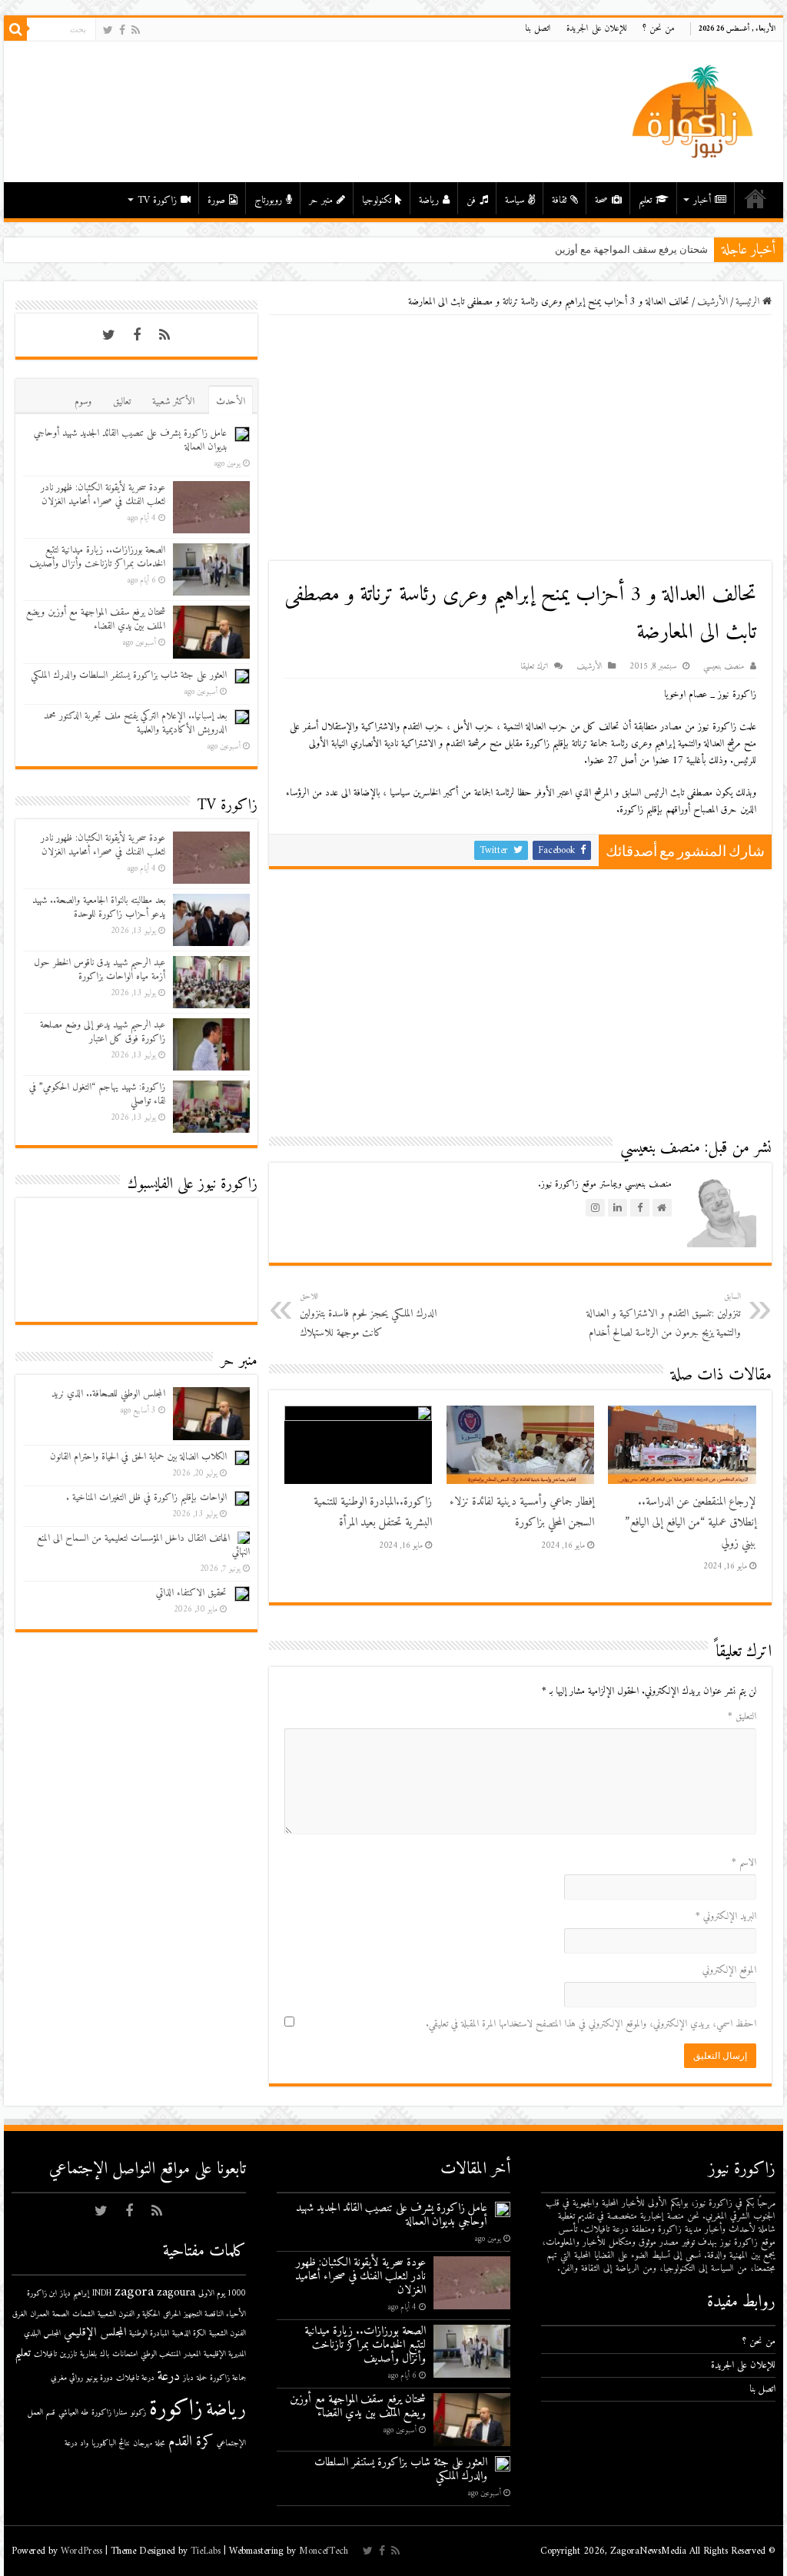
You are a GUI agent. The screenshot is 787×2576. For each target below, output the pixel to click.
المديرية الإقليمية (225, 2354)
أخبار (702, 200)
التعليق (742, 1716)
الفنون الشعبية (227, 2334)
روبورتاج (268, 200)
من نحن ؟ (659, 29)
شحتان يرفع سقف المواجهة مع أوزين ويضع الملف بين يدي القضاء (96, 619)
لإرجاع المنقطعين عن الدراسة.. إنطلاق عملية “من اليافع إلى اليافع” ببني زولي (691, 1523)
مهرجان (143, 2443)
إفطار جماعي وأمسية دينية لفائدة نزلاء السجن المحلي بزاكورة (522, 1512)
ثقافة (559, 200)
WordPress (81, 2551)
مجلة (160, 2443)
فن (471, 200)
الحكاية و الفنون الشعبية (129, 2314)
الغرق (20, 2314)
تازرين (68, 2354)
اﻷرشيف (712, 302)
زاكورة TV (157, 200)
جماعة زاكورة (228, 2378)
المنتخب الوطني (161, 2354)
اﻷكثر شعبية (173, 402)
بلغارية (88, 2354)
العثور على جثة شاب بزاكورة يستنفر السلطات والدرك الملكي (129, 675)
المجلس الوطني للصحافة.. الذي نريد (108, 1394)
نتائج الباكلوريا (111, 2443)
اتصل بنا (538, 29)
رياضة (429, 200)
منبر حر (321, 200)
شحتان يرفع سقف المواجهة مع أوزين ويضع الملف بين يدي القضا (576, 249)
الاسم (744, 1862)
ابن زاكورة (42, 2294)
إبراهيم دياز (75, 2294)
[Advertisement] (520, 438)
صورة (216, 200)
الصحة (61, 2314)
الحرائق (172, 2314)
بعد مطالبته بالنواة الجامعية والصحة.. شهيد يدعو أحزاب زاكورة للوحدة (99, 907)
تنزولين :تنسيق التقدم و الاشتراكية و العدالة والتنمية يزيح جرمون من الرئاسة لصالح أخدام (664, 1316)
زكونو (138, 2413)
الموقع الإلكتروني (729, 1970)
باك (105, 2354)
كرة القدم (191, 2442)
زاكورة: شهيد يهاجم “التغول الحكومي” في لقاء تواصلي (97, 1094)
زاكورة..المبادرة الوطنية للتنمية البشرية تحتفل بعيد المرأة (373, 1512)
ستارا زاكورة (110, 2413)
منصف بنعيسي (724, 667)
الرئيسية (755, 198)
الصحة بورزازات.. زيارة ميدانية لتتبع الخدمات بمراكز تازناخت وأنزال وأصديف (97, 557)
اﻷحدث (231, 402)
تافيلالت (45, 2354)
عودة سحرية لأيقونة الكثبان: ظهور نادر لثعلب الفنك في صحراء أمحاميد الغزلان (103, 495)
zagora (134, 2292)
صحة (601, 200)
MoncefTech (324, 2551)
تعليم (645, 200)
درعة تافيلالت (135, 2378)
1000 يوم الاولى (222, 2294)
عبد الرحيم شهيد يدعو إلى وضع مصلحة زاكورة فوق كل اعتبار (103, 1032)
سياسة (515, 200)
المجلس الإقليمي (95, 2333)
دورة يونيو (100, 2378)
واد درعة (76, 2443)
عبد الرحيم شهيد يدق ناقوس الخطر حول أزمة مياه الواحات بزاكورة (100, 969)
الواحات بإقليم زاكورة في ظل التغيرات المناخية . (146, 1497)
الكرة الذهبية (189, 2334)
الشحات (83, 2314)
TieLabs (206, 2551)
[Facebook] (122, 30)
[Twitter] (108, 30)
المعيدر (192, 2354)
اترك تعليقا (534, 667)
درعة (169, 2377)
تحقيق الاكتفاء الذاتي (191, 1593)
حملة (202, 2378)
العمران (40, 2314)
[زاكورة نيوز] (695, 111)
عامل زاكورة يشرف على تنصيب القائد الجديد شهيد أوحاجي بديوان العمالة (130, 440)
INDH (102, 2294)
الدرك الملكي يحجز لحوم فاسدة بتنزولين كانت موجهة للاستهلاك (368, 1316)
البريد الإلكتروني (726, 1916)
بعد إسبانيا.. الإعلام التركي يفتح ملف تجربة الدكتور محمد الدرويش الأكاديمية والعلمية (135, 723)
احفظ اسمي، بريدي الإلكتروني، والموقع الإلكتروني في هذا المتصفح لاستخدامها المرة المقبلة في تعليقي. (591, 2024)
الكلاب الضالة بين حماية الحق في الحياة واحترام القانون (138, 1457)
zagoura (176, 2293)
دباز (188, 2378)
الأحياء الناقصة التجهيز (215, 2314)
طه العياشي (73, 2413)
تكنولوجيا (377, 200)
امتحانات (125, 2354)
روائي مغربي (67, 2378)
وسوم (83, 402)
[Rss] (136, 30)
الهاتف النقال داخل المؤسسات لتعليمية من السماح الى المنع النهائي (143, 1545)
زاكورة (176, 2409)
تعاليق (122, 402)
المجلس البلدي (42, 2334)
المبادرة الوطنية (149, 2334)
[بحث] (15, 29)
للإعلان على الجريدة (597, 29)
